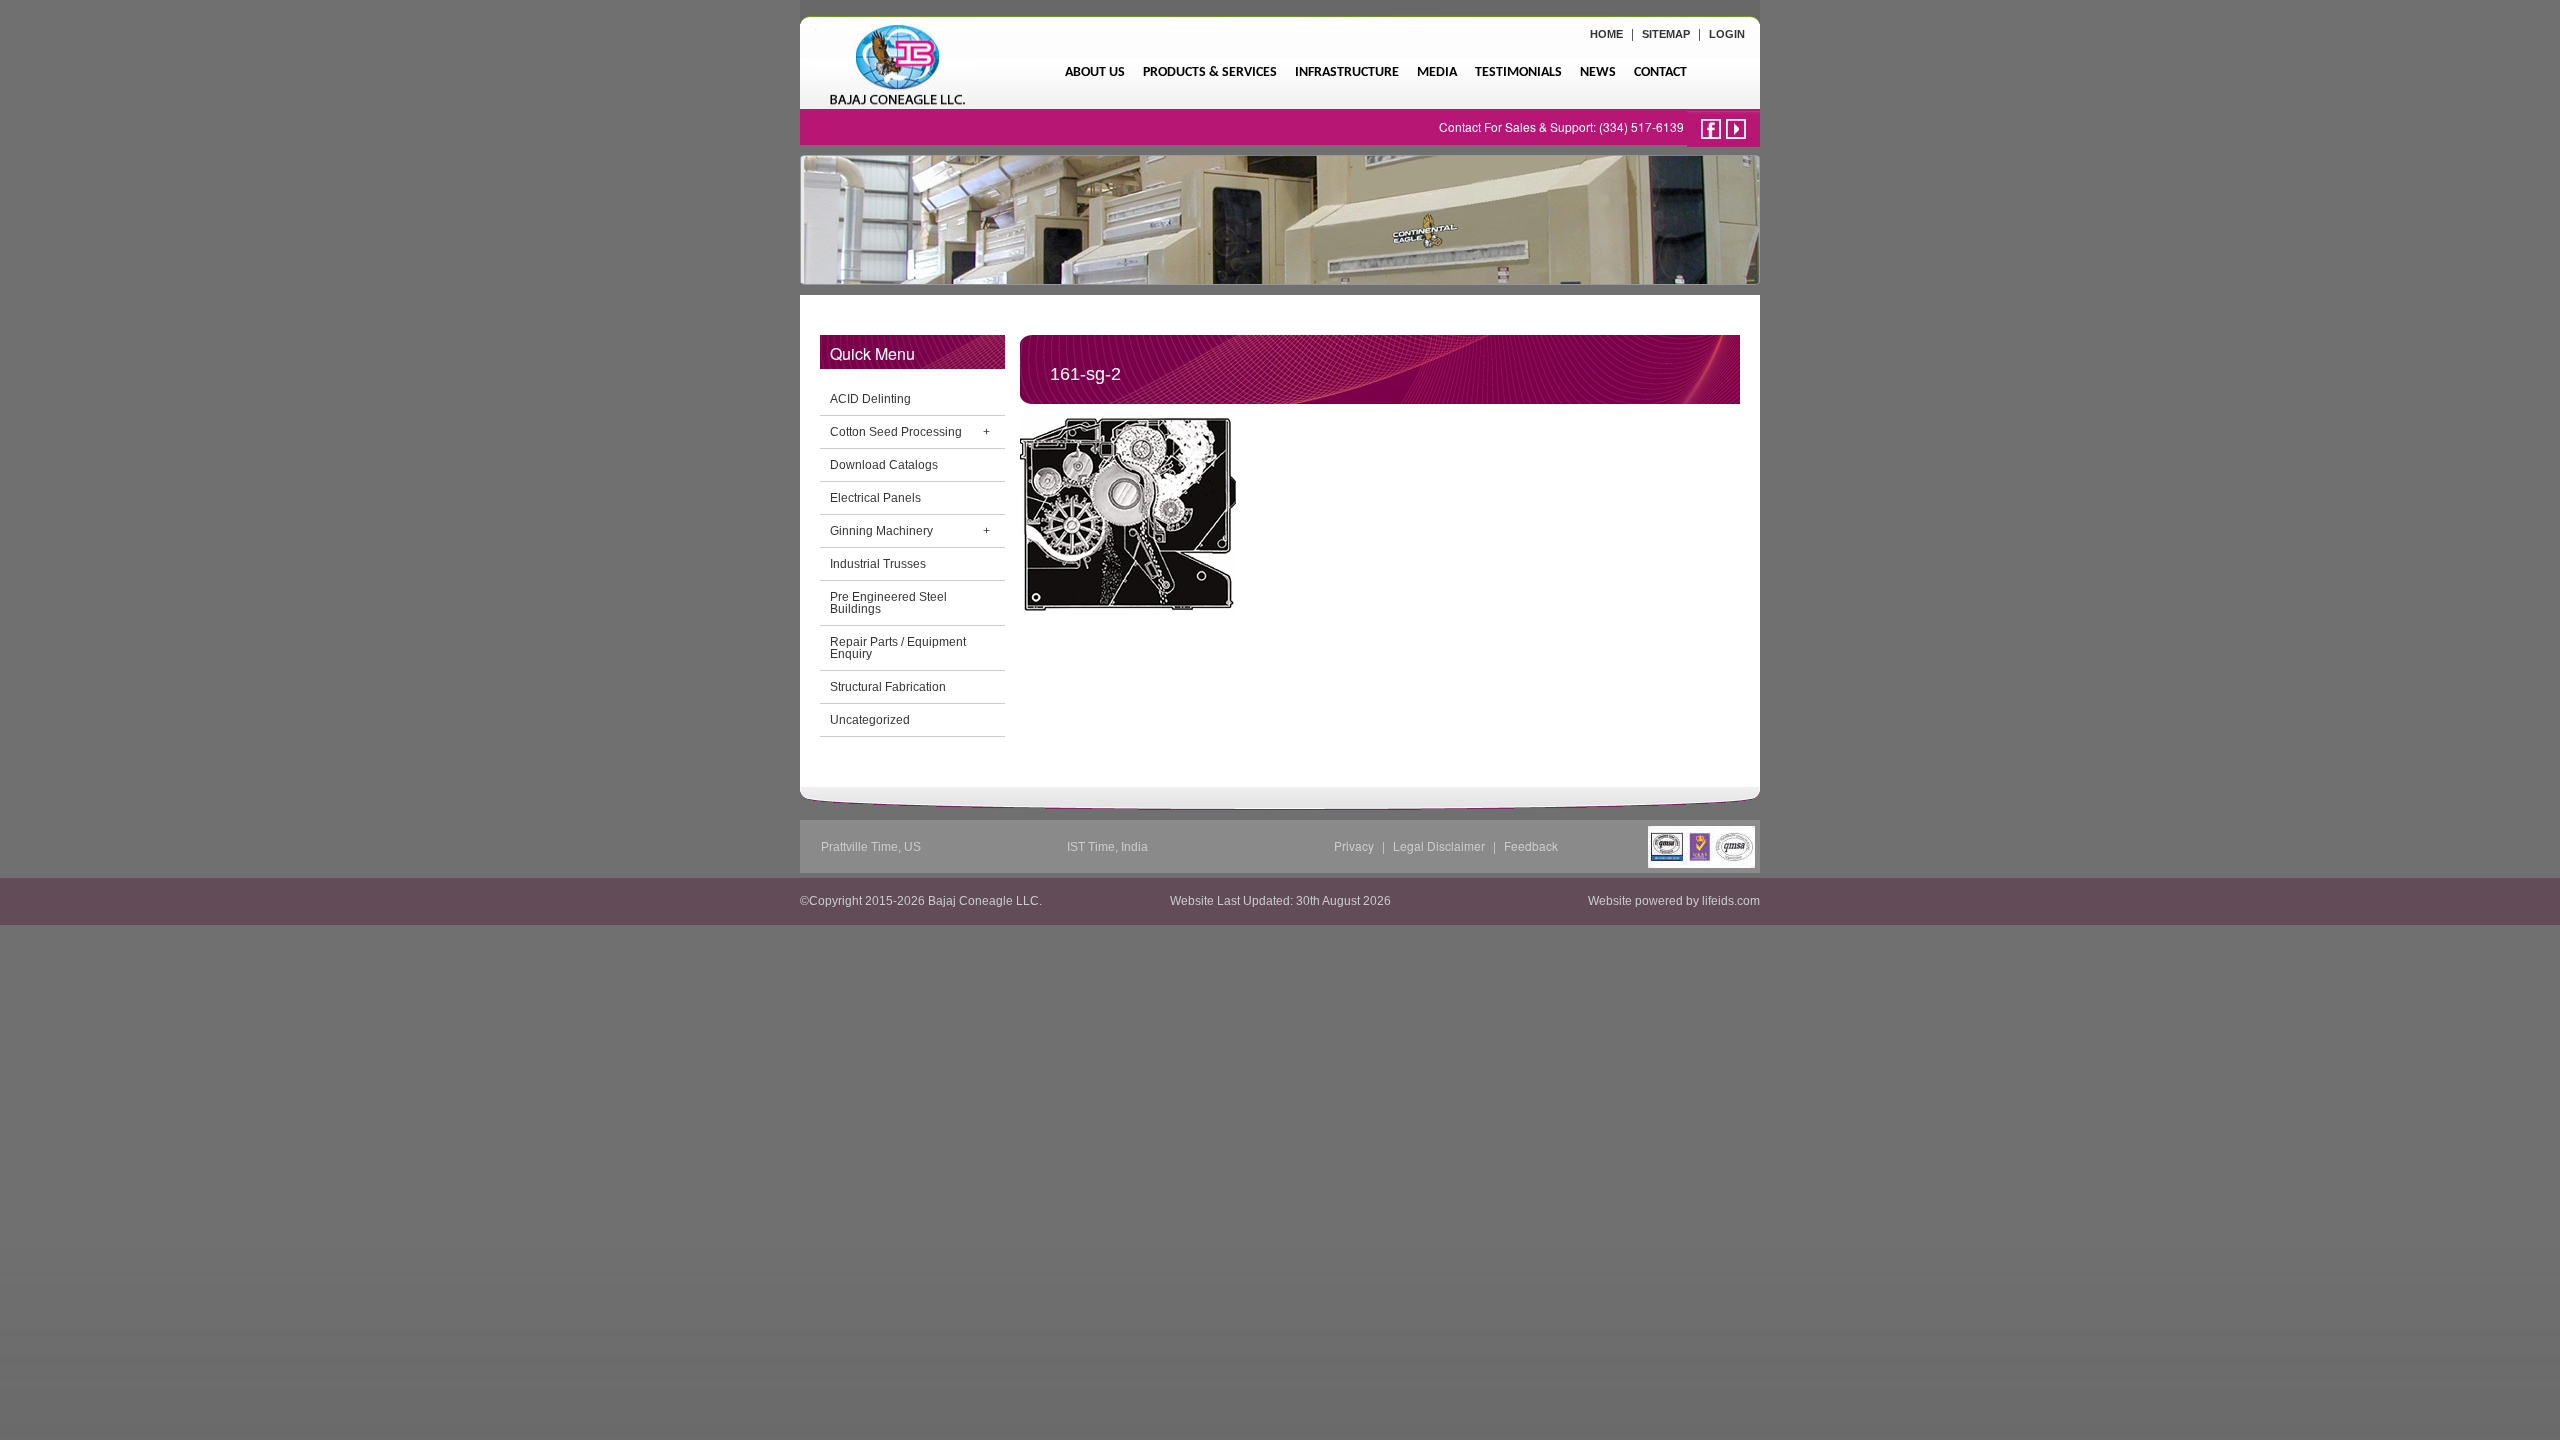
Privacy (1354, 845)
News (1598, 72)
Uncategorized (870, 720)
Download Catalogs (884, 465)
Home (1606, 34)
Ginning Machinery (881, 531)
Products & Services (1210, 72)
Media (1437, 72)
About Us (1095, 72)
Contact (1660, 72)
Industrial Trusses (878, 564)
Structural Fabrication (888, 687)
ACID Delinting (870, 399)
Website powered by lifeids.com (1674, 901)
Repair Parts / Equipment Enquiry (898, 648)
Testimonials (1518, 72)
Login (1727, 34)
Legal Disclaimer (1439, 845)
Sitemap (1666, 34)
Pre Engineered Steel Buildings (888, 603)
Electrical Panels (875, 498)
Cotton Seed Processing (896, 432)
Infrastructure (1347, 72)
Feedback (1531, 845)
